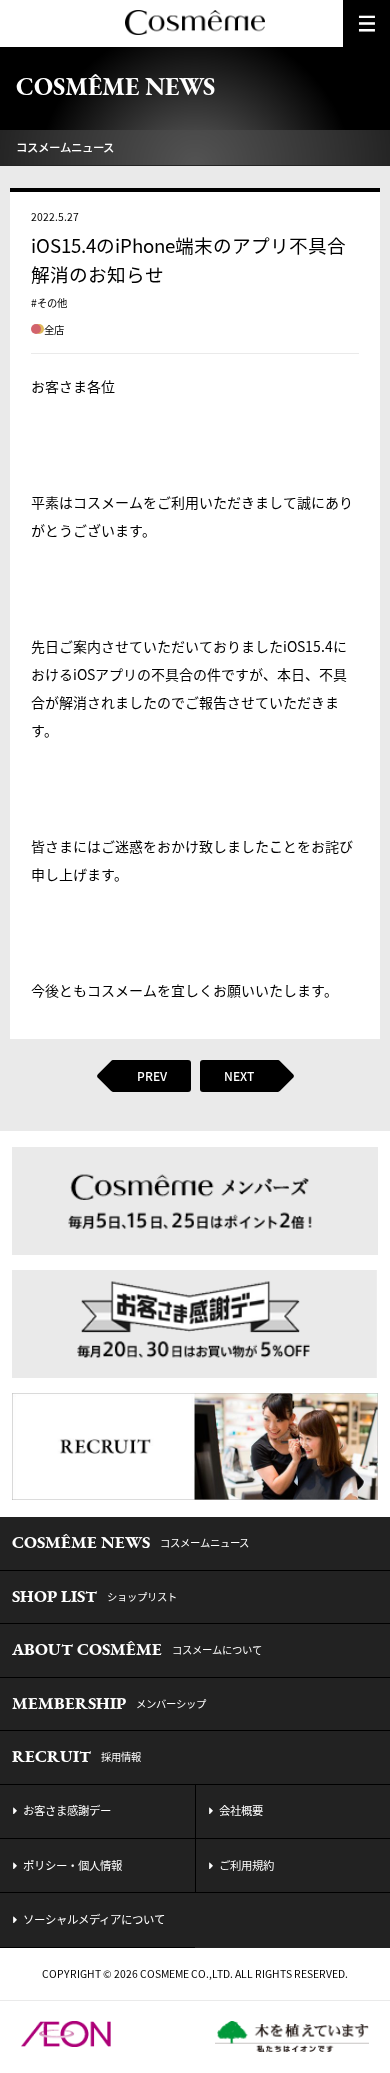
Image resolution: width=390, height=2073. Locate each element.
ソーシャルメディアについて (94, 1919)
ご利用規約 (246, 1865)
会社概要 (241, 1810)
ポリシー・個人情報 (72, 1865)
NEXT (239, 1076)
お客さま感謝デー (67, 1810)
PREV (152, 1076)
